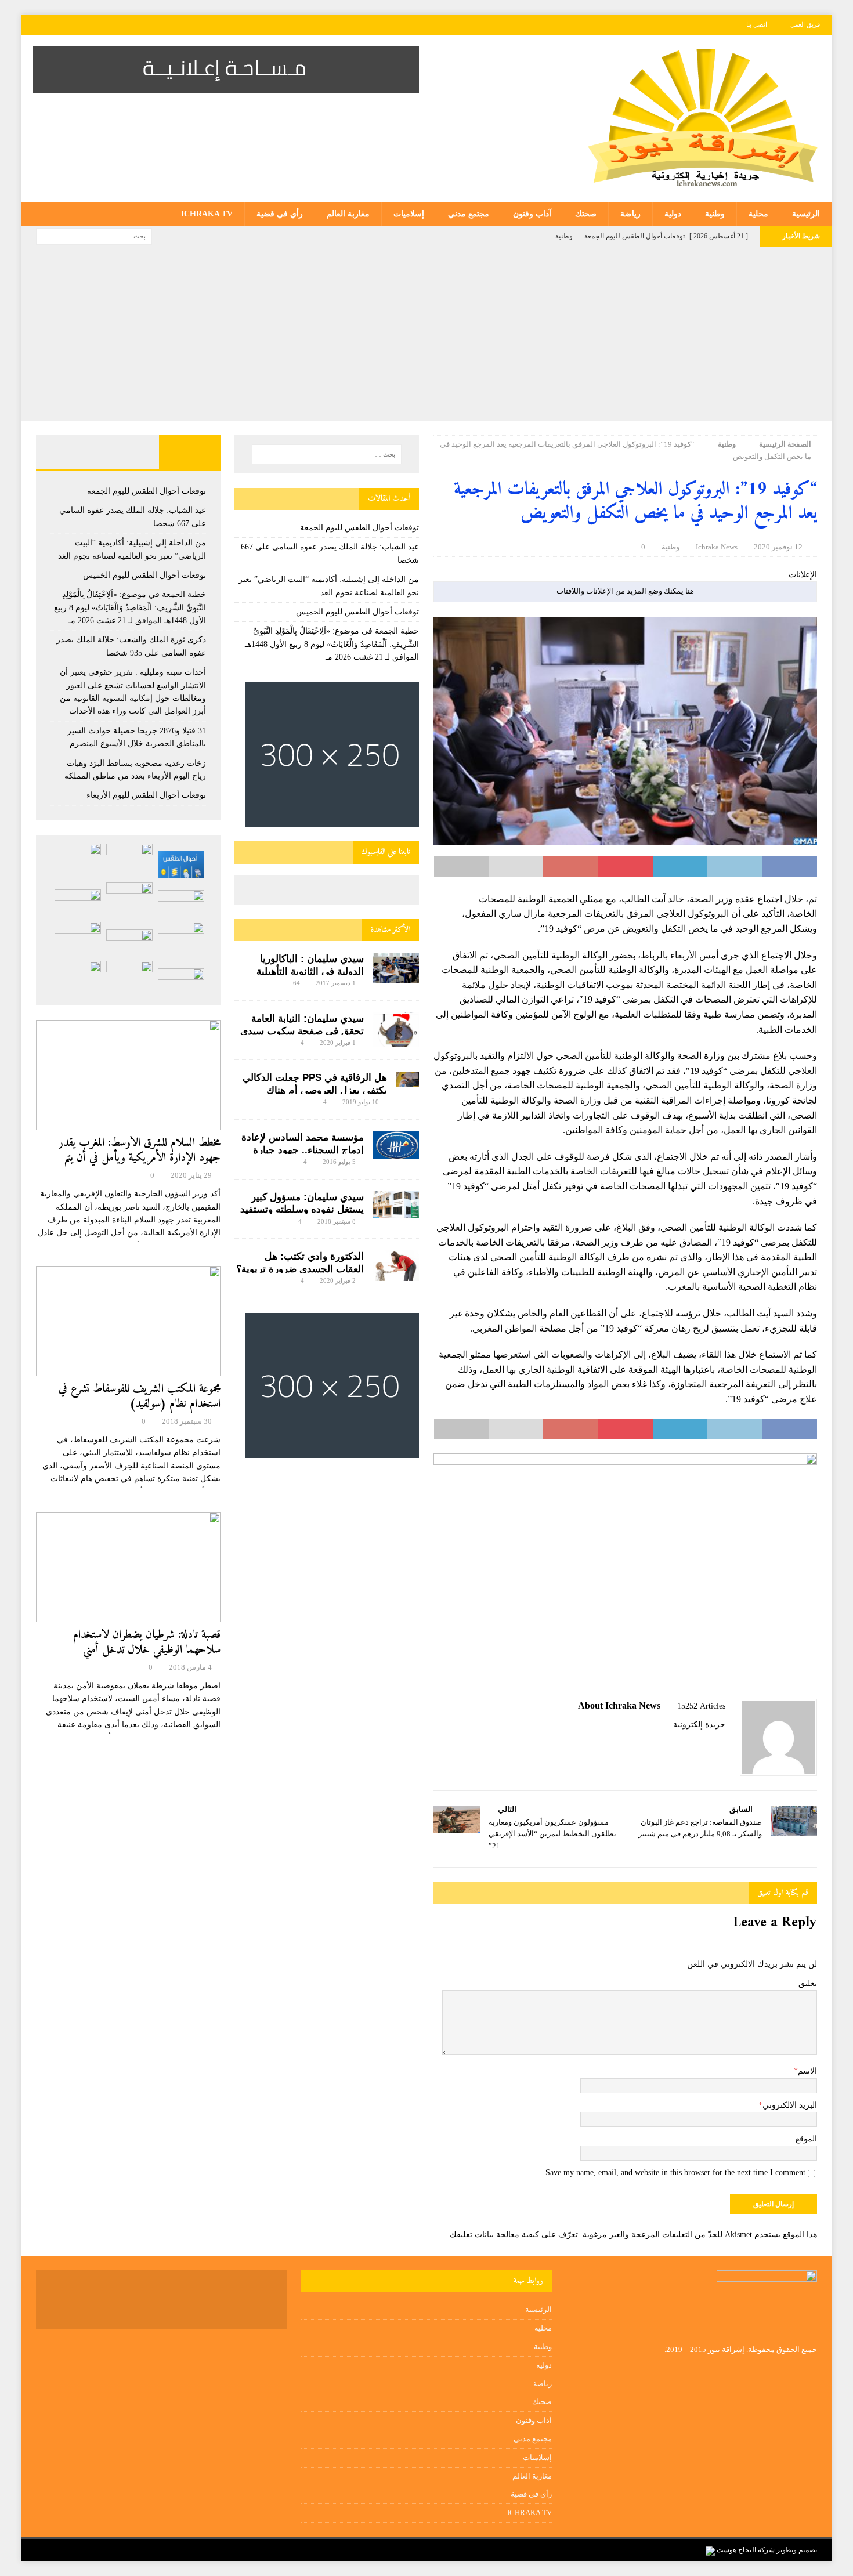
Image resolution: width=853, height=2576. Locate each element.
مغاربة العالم (348, 214)
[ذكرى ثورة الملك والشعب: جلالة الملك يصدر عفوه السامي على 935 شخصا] (78, 903)
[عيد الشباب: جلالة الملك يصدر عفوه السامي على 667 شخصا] (129, 861)
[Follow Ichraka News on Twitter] (706, 1745)
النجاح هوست (735, 2550)
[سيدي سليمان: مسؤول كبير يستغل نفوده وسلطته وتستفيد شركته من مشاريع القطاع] (396, 1205)
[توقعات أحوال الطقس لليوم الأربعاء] (181, 982)
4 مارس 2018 (190, 1667)
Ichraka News (717, 547)
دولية (673, 214)
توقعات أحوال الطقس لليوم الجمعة (359, 528)
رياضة (630, 214)
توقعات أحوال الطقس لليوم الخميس (357, 612)
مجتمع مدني (469, 214)
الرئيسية (806, 214)
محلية (758, 214)
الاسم (807, 2071)
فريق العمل (805, 24)
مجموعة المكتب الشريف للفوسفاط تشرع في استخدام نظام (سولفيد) (140, 1397)
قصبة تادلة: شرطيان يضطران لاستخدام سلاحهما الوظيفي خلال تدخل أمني (147, 1643)
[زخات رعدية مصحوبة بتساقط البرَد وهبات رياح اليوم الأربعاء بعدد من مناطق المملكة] (78, 939)
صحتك (586, 214)
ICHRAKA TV (207, 214)
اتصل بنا (757, 24)
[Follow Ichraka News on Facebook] (721, 1745)
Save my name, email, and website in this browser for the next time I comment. (674, 2172)
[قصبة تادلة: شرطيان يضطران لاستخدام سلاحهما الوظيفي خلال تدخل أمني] (128, 1567)
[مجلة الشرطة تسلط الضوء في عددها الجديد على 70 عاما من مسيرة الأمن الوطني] (78, 978)
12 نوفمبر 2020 (778, 547)
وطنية (715, 214)
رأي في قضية (280, 214)
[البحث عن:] (94, 236)
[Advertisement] (426, 334)
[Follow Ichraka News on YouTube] (687, 1745)
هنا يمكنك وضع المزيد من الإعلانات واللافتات (625, 591)
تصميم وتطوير (797, 2550)
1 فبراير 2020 (338, 1043)
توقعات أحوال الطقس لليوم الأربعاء (146, 795)
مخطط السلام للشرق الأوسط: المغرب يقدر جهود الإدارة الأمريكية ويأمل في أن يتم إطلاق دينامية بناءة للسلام (140, 1158)
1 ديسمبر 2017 (336, 983)
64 (297, 983)
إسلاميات (409, 214)
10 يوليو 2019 (361, 1102)
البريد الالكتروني (790, 2105)
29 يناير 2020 (191, 1175)
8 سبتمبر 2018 (337, 1221)
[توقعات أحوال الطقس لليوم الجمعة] (181, 865)
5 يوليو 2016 (339, 1162)
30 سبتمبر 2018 (187, 1421)
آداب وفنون (532, 214)
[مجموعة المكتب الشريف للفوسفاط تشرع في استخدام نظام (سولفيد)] (128, 1321)
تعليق (808, 1983)
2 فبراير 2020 (338, 1280)
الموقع (806, 2139)
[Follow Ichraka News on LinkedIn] (668, 1745)
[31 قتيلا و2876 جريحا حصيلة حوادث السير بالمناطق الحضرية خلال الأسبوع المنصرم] (129, 943)
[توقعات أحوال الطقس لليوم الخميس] (181, 904)
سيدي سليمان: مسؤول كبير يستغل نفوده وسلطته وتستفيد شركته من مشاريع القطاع (302, 1210)
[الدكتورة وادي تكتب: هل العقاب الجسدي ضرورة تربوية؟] (396, 1266)
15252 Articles (701, 1706)
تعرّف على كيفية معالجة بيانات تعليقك (514, 2235)
